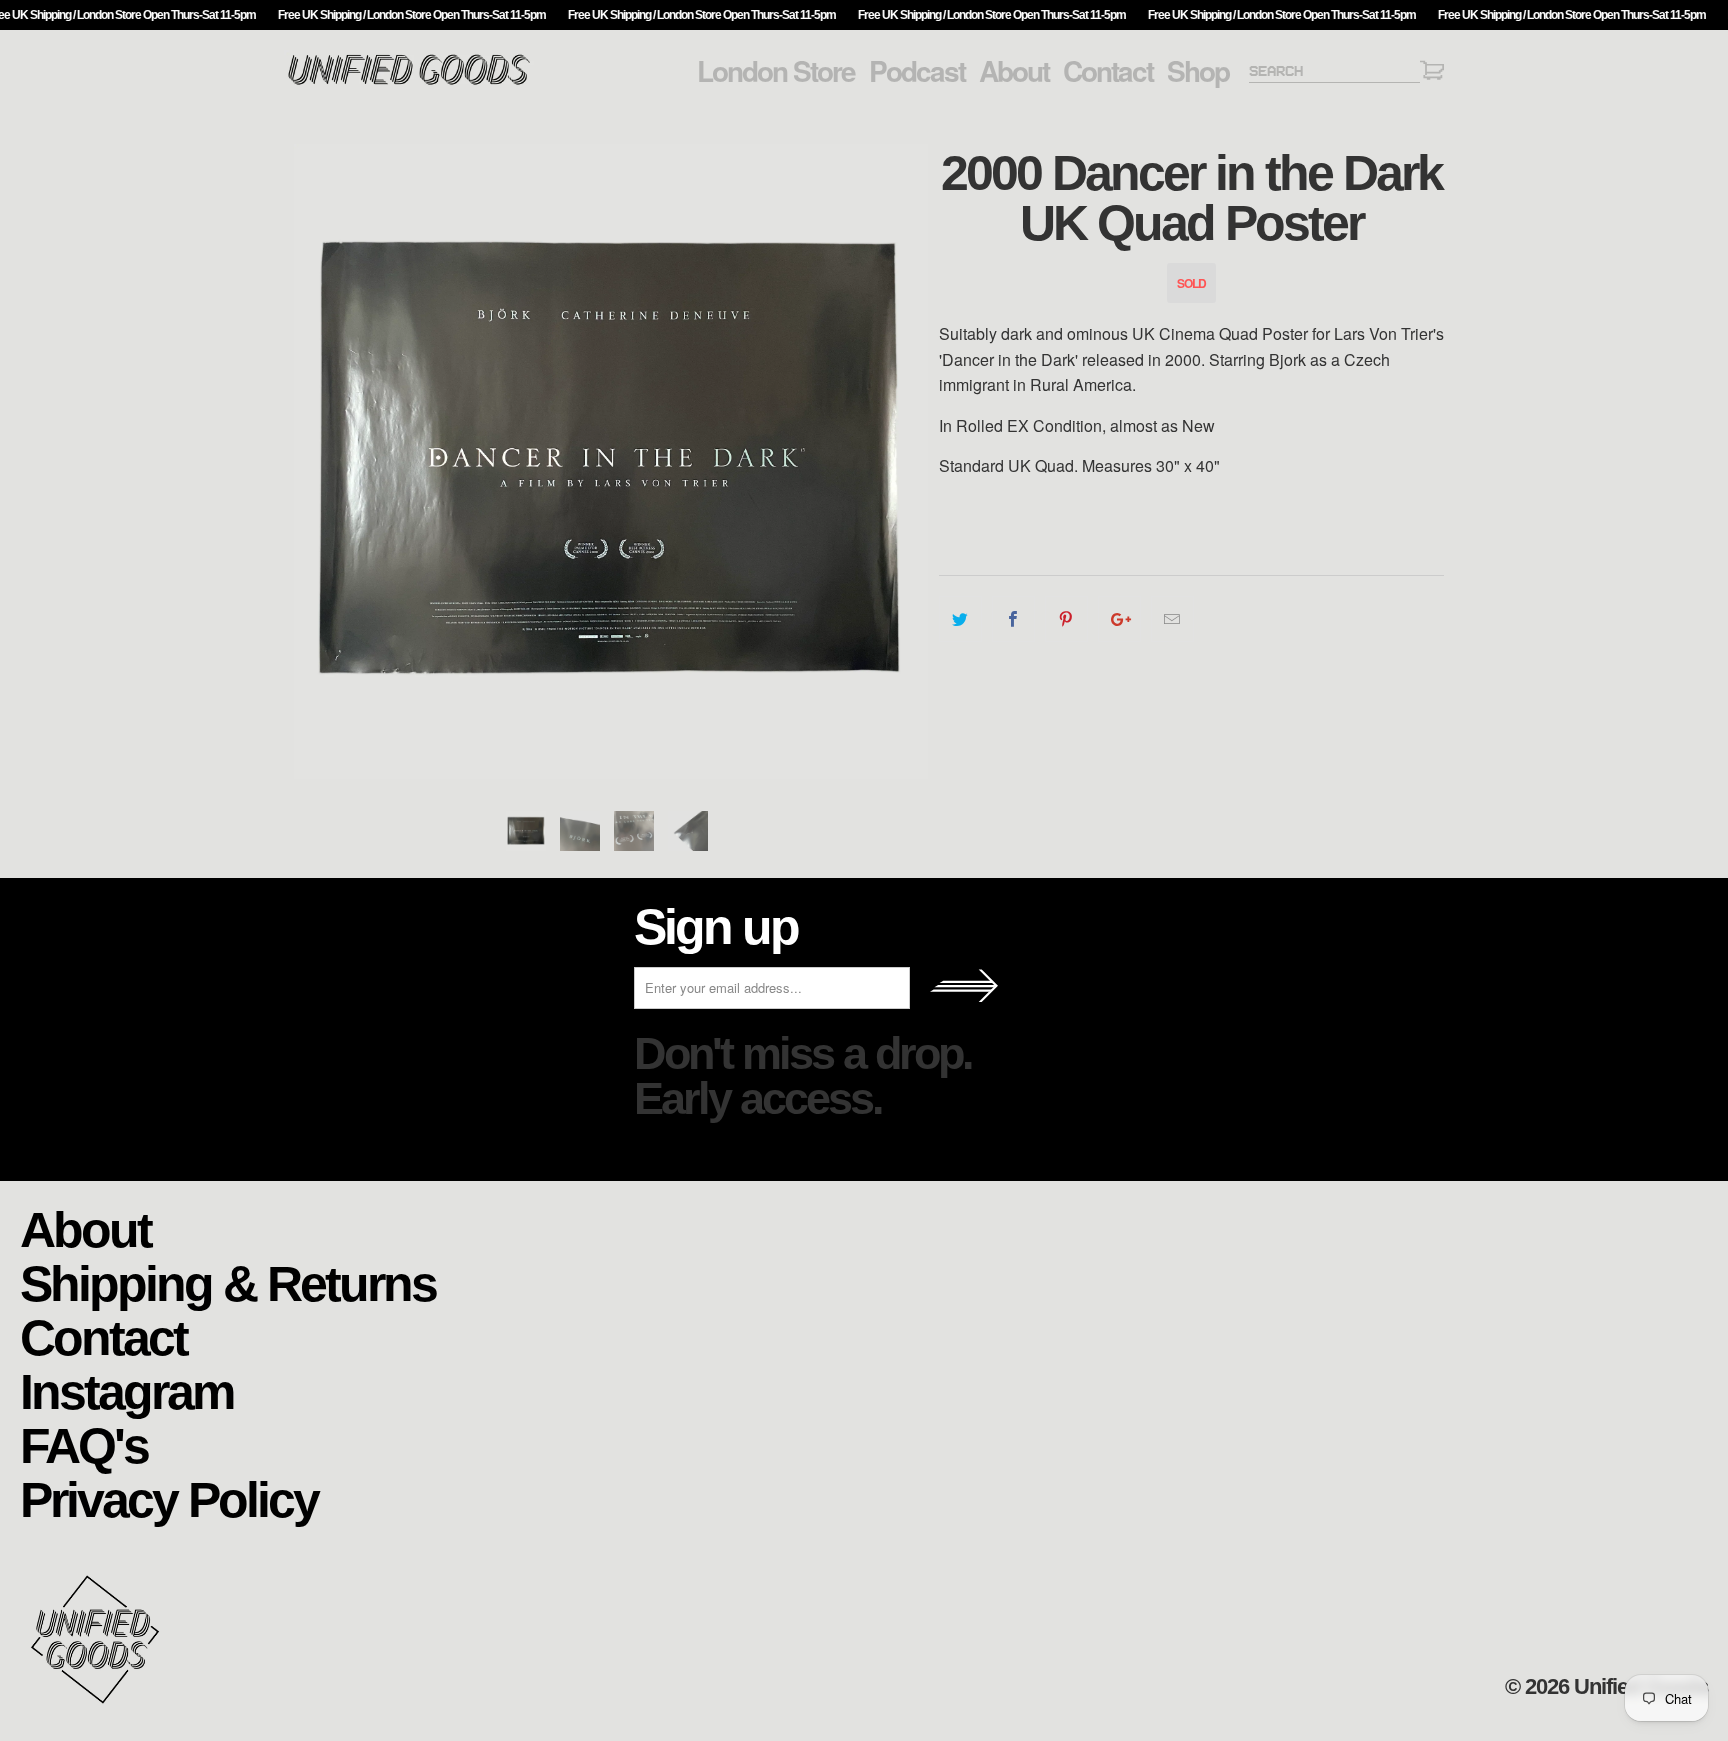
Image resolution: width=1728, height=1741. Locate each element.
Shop (1198, 71)
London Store (776, 71)
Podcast (917, 71)
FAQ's (84, 1444)
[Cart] (1432, 73)
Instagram (126, 1390)
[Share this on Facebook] (1013, 619)
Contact (1108, 71)
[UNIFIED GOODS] (409, 82)
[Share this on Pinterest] (1066, 619)
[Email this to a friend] (1172, 619)
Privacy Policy (169, 1498)
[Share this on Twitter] (960, 619)
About (1014, 71)
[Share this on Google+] (1119, 619)
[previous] (319, 461)
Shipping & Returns (228, 1282)
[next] (904, 461)
